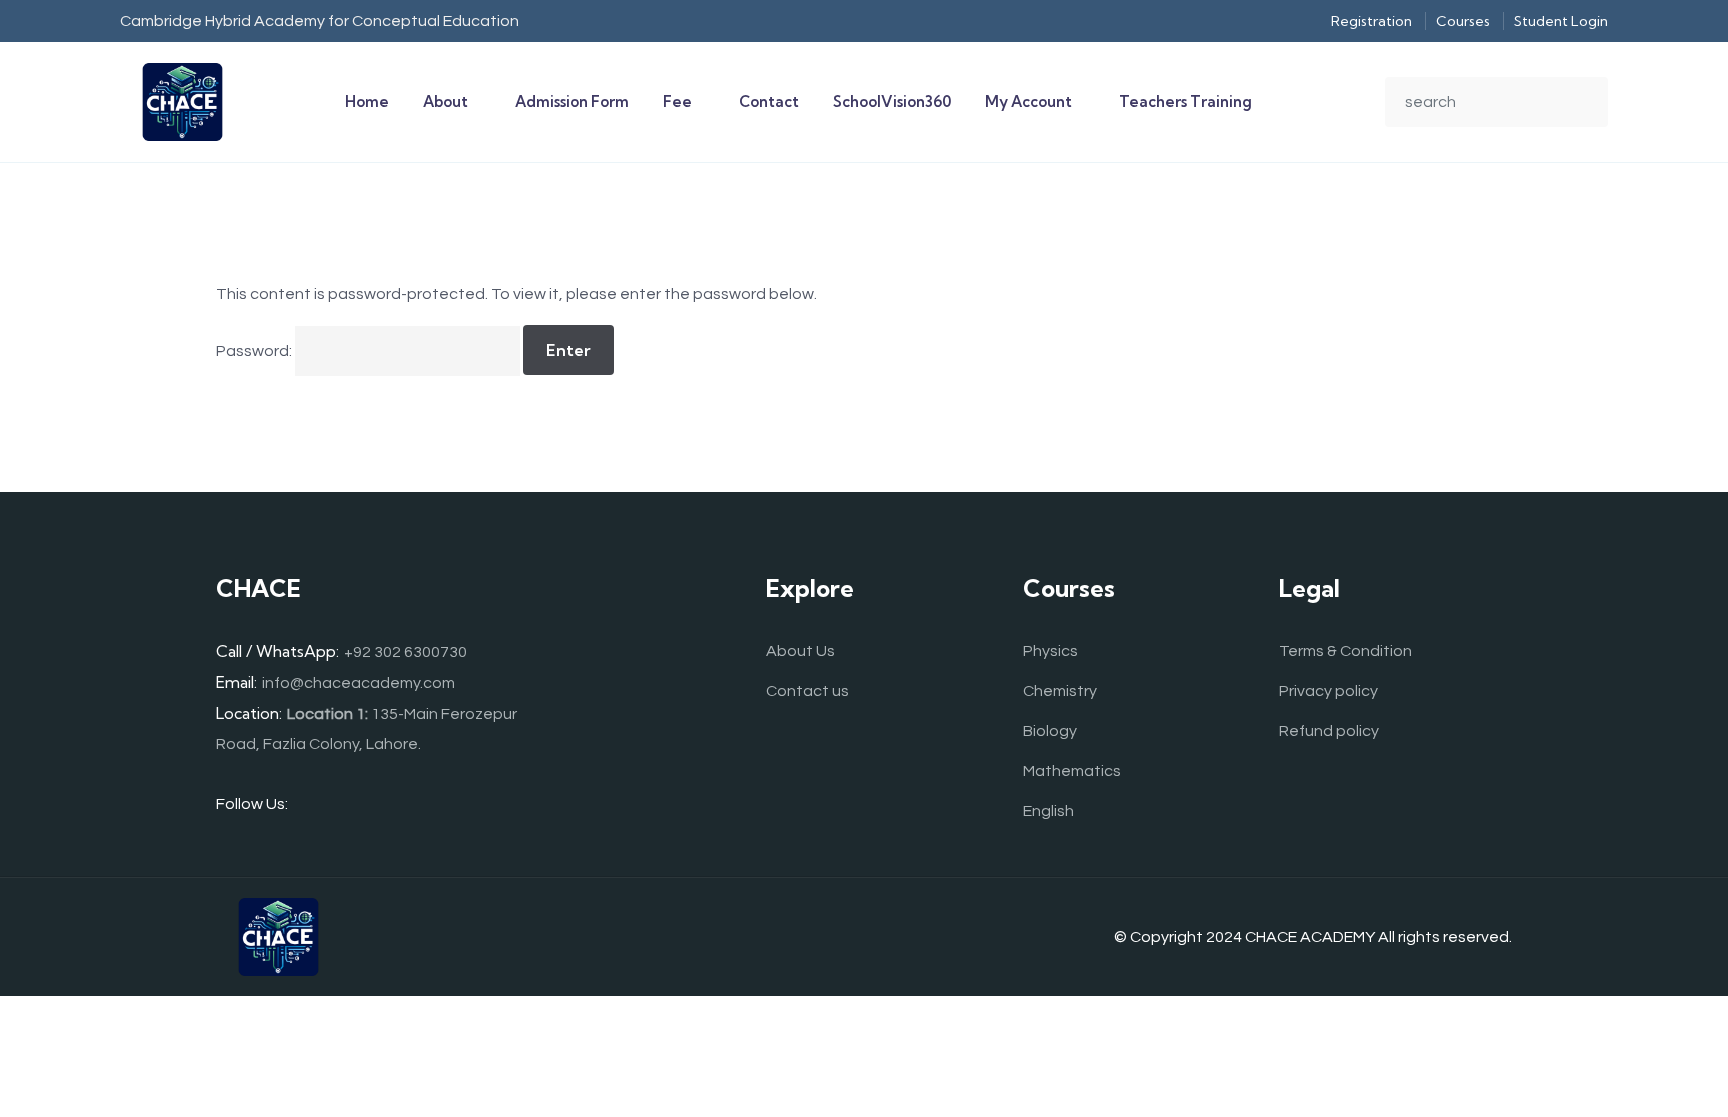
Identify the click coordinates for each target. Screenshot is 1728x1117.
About (445, 101)
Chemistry (1060, 691)
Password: (255, 351)
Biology (1050, 731)
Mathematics (1072, 771)
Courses (1463, 21)
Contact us (807, 691)
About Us (800, 651)
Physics (1050, 651)
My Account (1028, 101)
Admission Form (572, 101)
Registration (1371, 21)
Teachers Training (1185, 101)
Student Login (1561, 21)
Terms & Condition (1345, 651)
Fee (677, 101)
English (1048, 811)
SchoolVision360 (892, 101)
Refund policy (1329, 731)
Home (367, 101)
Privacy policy (1328, 691)
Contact (769, 101)
